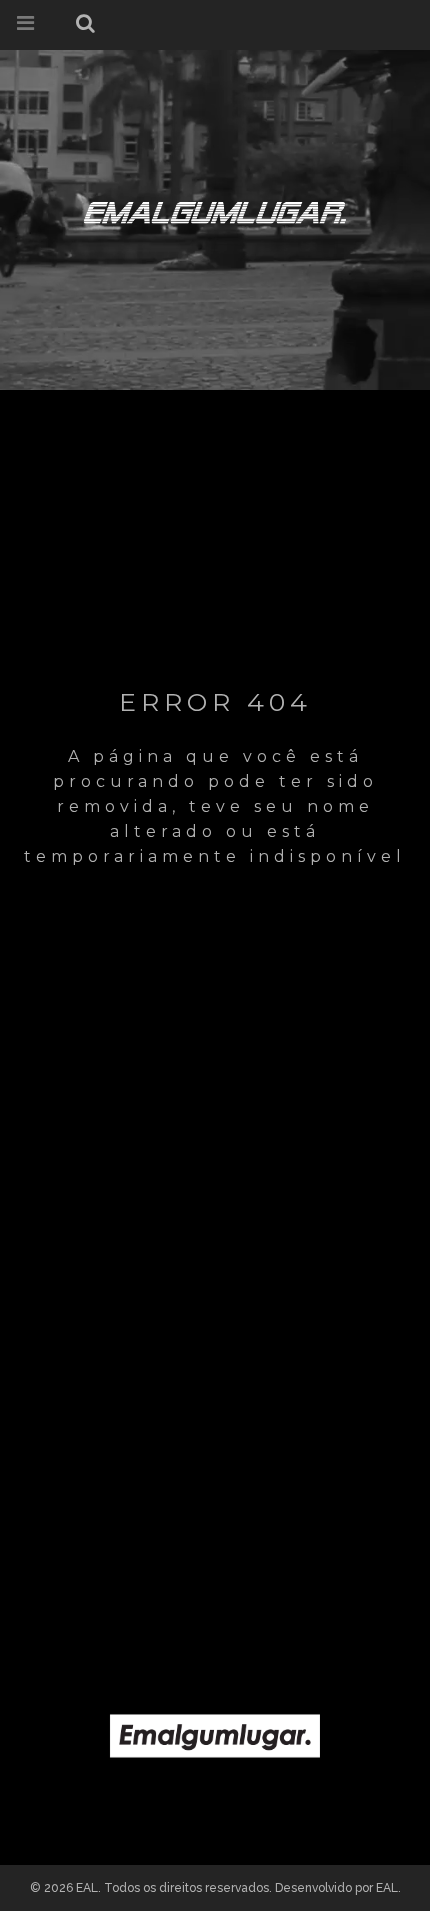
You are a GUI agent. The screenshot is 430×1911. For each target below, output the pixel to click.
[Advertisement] (215, 1389)
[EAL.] (215, 208)
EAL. (388, 1888)
